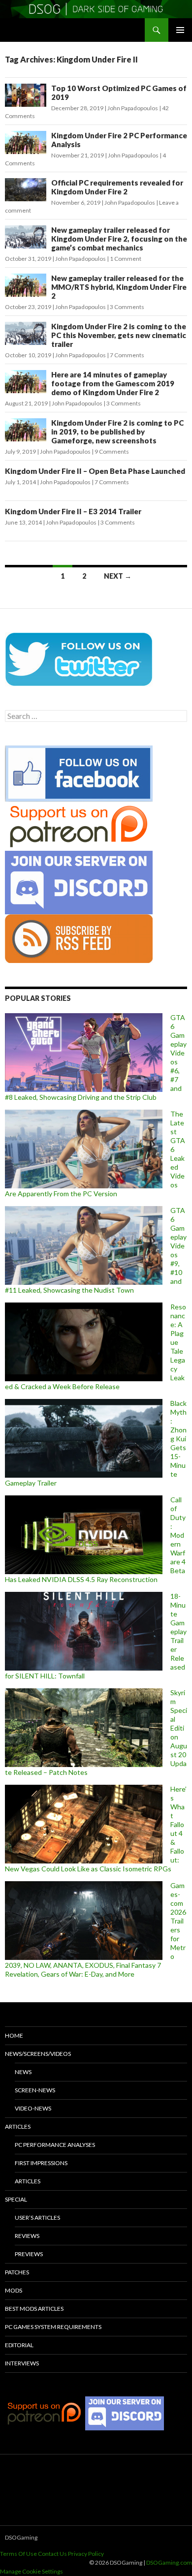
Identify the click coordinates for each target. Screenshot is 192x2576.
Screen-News (35, 2090)
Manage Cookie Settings (32, 2571)
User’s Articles (37, 2218)
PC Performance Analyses (55, 2145)
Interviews (22, 2363)
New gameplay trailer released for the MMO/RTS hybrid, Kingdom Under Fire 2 (119, 287)
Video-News (33, 2108)
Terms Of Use (18, 2554)
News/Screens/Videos (38, 2054)
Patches (17, 2272)
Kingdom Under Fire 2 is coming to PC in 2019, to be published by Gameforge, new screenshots (117, 432)
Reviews (27, 2236)
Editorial (19, 2345)
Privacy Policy (86, 2554)
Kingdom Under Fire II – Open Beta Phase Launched (95, 471)
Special (16, 2199)
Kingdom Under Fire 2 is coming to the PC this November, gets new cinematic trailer (119, 335)
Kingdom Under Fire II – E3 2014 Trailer (73, 511)
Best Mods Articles (34, 2309)
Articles (18, 2126)
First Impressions (41, 2163)
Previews (29, 2254)
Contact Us (52, 2554)
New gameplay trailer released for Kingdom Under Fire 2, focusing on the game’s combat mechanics (119, 239)
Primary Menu (180, 30)
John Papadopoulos (133, 108)
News (23, 2072)
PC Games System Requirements (53, 2327)
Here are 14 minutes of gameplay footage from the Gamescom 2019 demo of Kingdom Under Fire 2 (113, 383)
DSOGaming (21, 2537)
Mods (14, 2290)
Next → (118, 576)
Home (14, 2035)
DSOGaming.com (169, 2562)
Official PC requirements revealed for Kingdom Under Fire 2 (117, 187)
